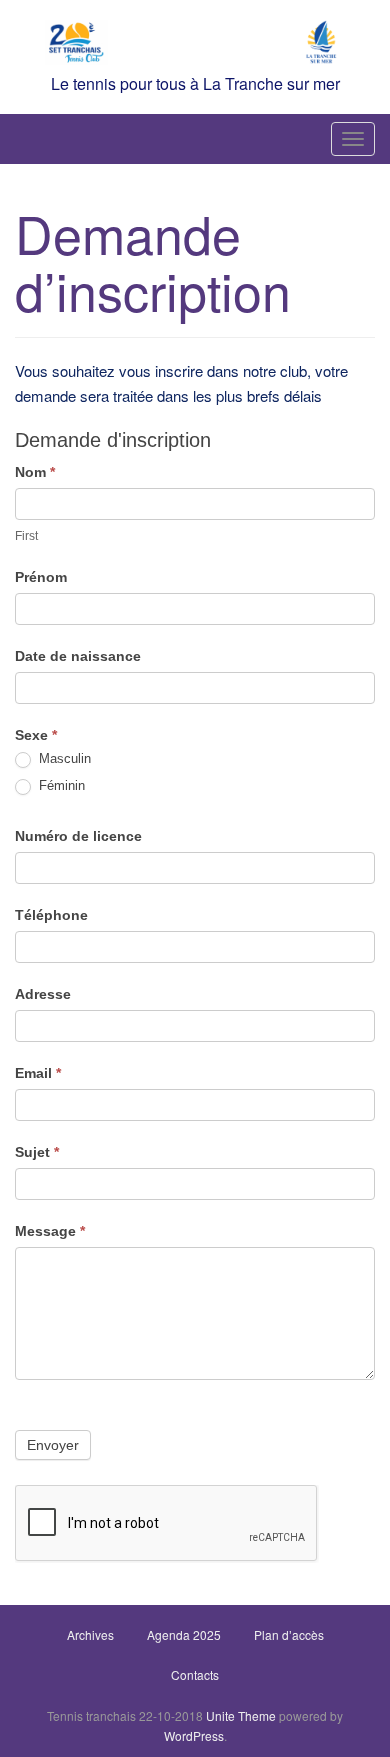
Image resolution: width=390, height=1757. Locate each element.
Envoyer (53, 1445)
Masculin (63, 758)
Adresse (43, 994)
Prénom (41, 577)
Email (38, 1073)
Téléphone (51, 915)
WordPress (194, 1735)
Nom (35, 472)
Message (50, 1231)
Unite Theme (241, 1715)
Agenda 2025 (184, 1634)
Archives (90, 1634)
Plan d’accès (289, 1634)
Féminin (60, 785)
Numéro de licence (78, 836)
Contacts (195, 1674)
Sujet (37, 1152)
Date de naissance (78, 656)
